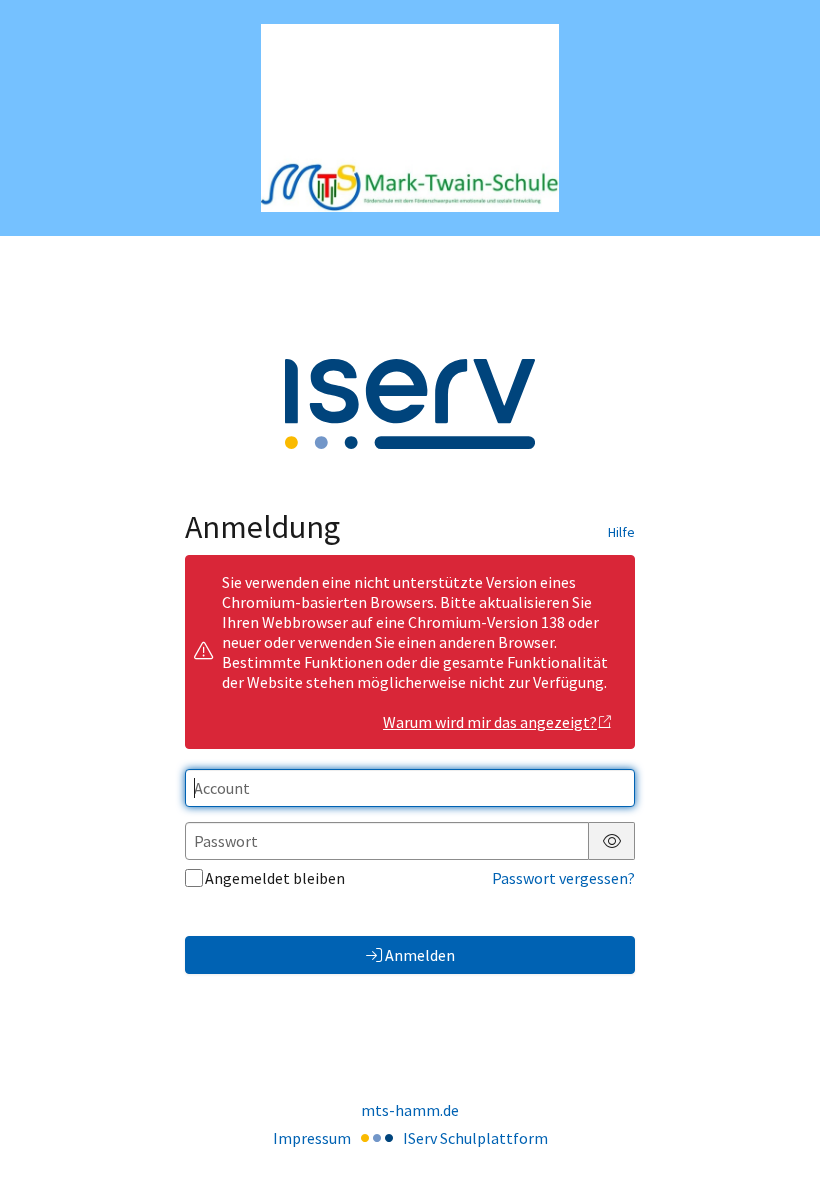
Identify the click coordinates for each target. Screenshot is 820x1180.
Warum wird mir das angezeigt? (490, 722)
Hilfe (621, 532)
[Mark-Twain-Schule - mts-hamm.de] (410, 118)
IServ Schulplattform (475, 1138)
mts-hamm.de (410, 1110)
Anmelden (420, 955)
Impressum (312, 1138)
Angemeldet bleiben (275, 878)
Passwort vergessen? (563, 878)
